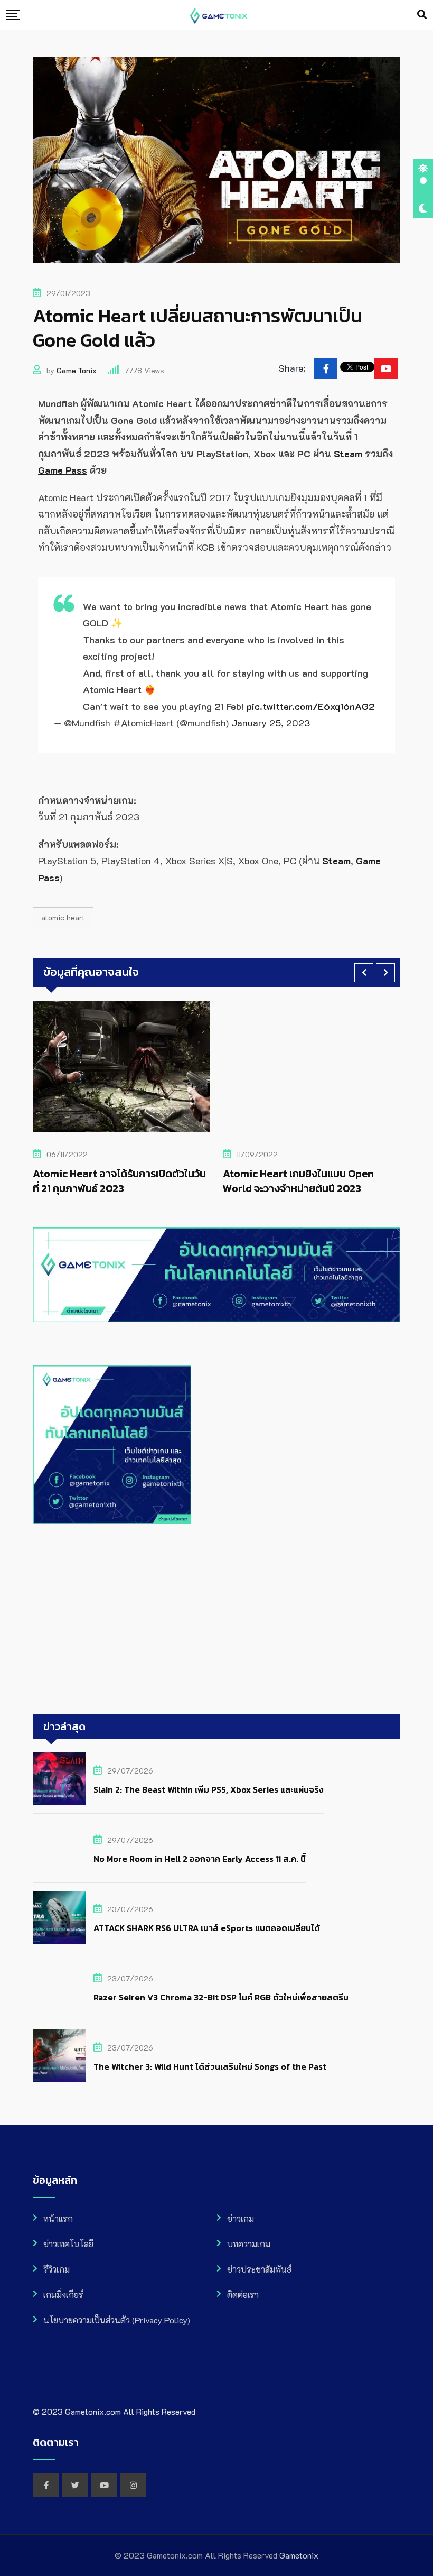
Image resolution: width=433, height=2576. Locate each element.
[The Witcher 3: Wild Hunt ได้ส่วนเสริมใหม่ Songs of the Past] (59, 2056)
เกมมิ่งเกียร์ (63, 2295)
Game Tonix (77, 370)
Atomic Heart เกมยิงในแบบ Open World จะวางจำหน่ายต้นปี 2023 (114, 1181)
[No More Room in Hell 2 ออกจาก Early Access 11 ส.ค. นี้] (59, 1848)
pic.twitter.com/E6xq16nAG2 (311, 706)
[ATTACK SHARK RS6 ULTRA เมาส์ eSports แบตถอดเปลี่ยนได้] (59, 1917)
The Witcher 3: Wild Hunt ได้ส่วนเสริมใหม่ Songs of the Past (210, 2066)
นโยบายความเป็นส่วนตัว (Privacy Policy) (117, 2320)
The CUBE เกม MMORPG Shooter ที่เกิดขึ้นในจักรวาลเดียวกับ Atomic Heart (317, 1181)
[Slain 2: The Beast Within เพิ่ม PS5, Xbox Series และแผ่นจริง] (59, 1779)
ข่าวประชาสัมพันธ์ (259, 2269)
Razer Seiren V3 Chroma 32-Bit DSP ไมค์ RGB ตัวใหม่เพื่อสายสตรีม (221, 1997)
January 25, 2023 (271, 723)
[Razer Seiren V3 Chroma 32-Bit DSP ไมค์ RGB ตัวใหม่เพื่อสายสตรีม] (59, 1987)
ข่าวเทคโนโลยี (68, 2244)
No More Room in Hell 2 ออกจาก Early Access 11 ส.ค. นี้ (200, 1859)
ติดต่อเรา (243, 2295)
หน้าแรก (58, 2218)
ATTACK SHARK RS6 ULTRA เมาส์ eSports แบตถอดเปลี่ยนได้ (207, 1928)
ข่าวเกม (241, 2218)
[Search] (422, 14)
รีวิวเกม (57, 2269)
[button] (364, 973)
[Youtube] (386, 368)
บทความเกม (249, 2244)
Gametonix (299, 2555)
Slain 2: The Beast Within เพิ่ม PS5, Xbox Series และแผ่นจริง (209, 1789)
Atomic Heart (63, 917)
